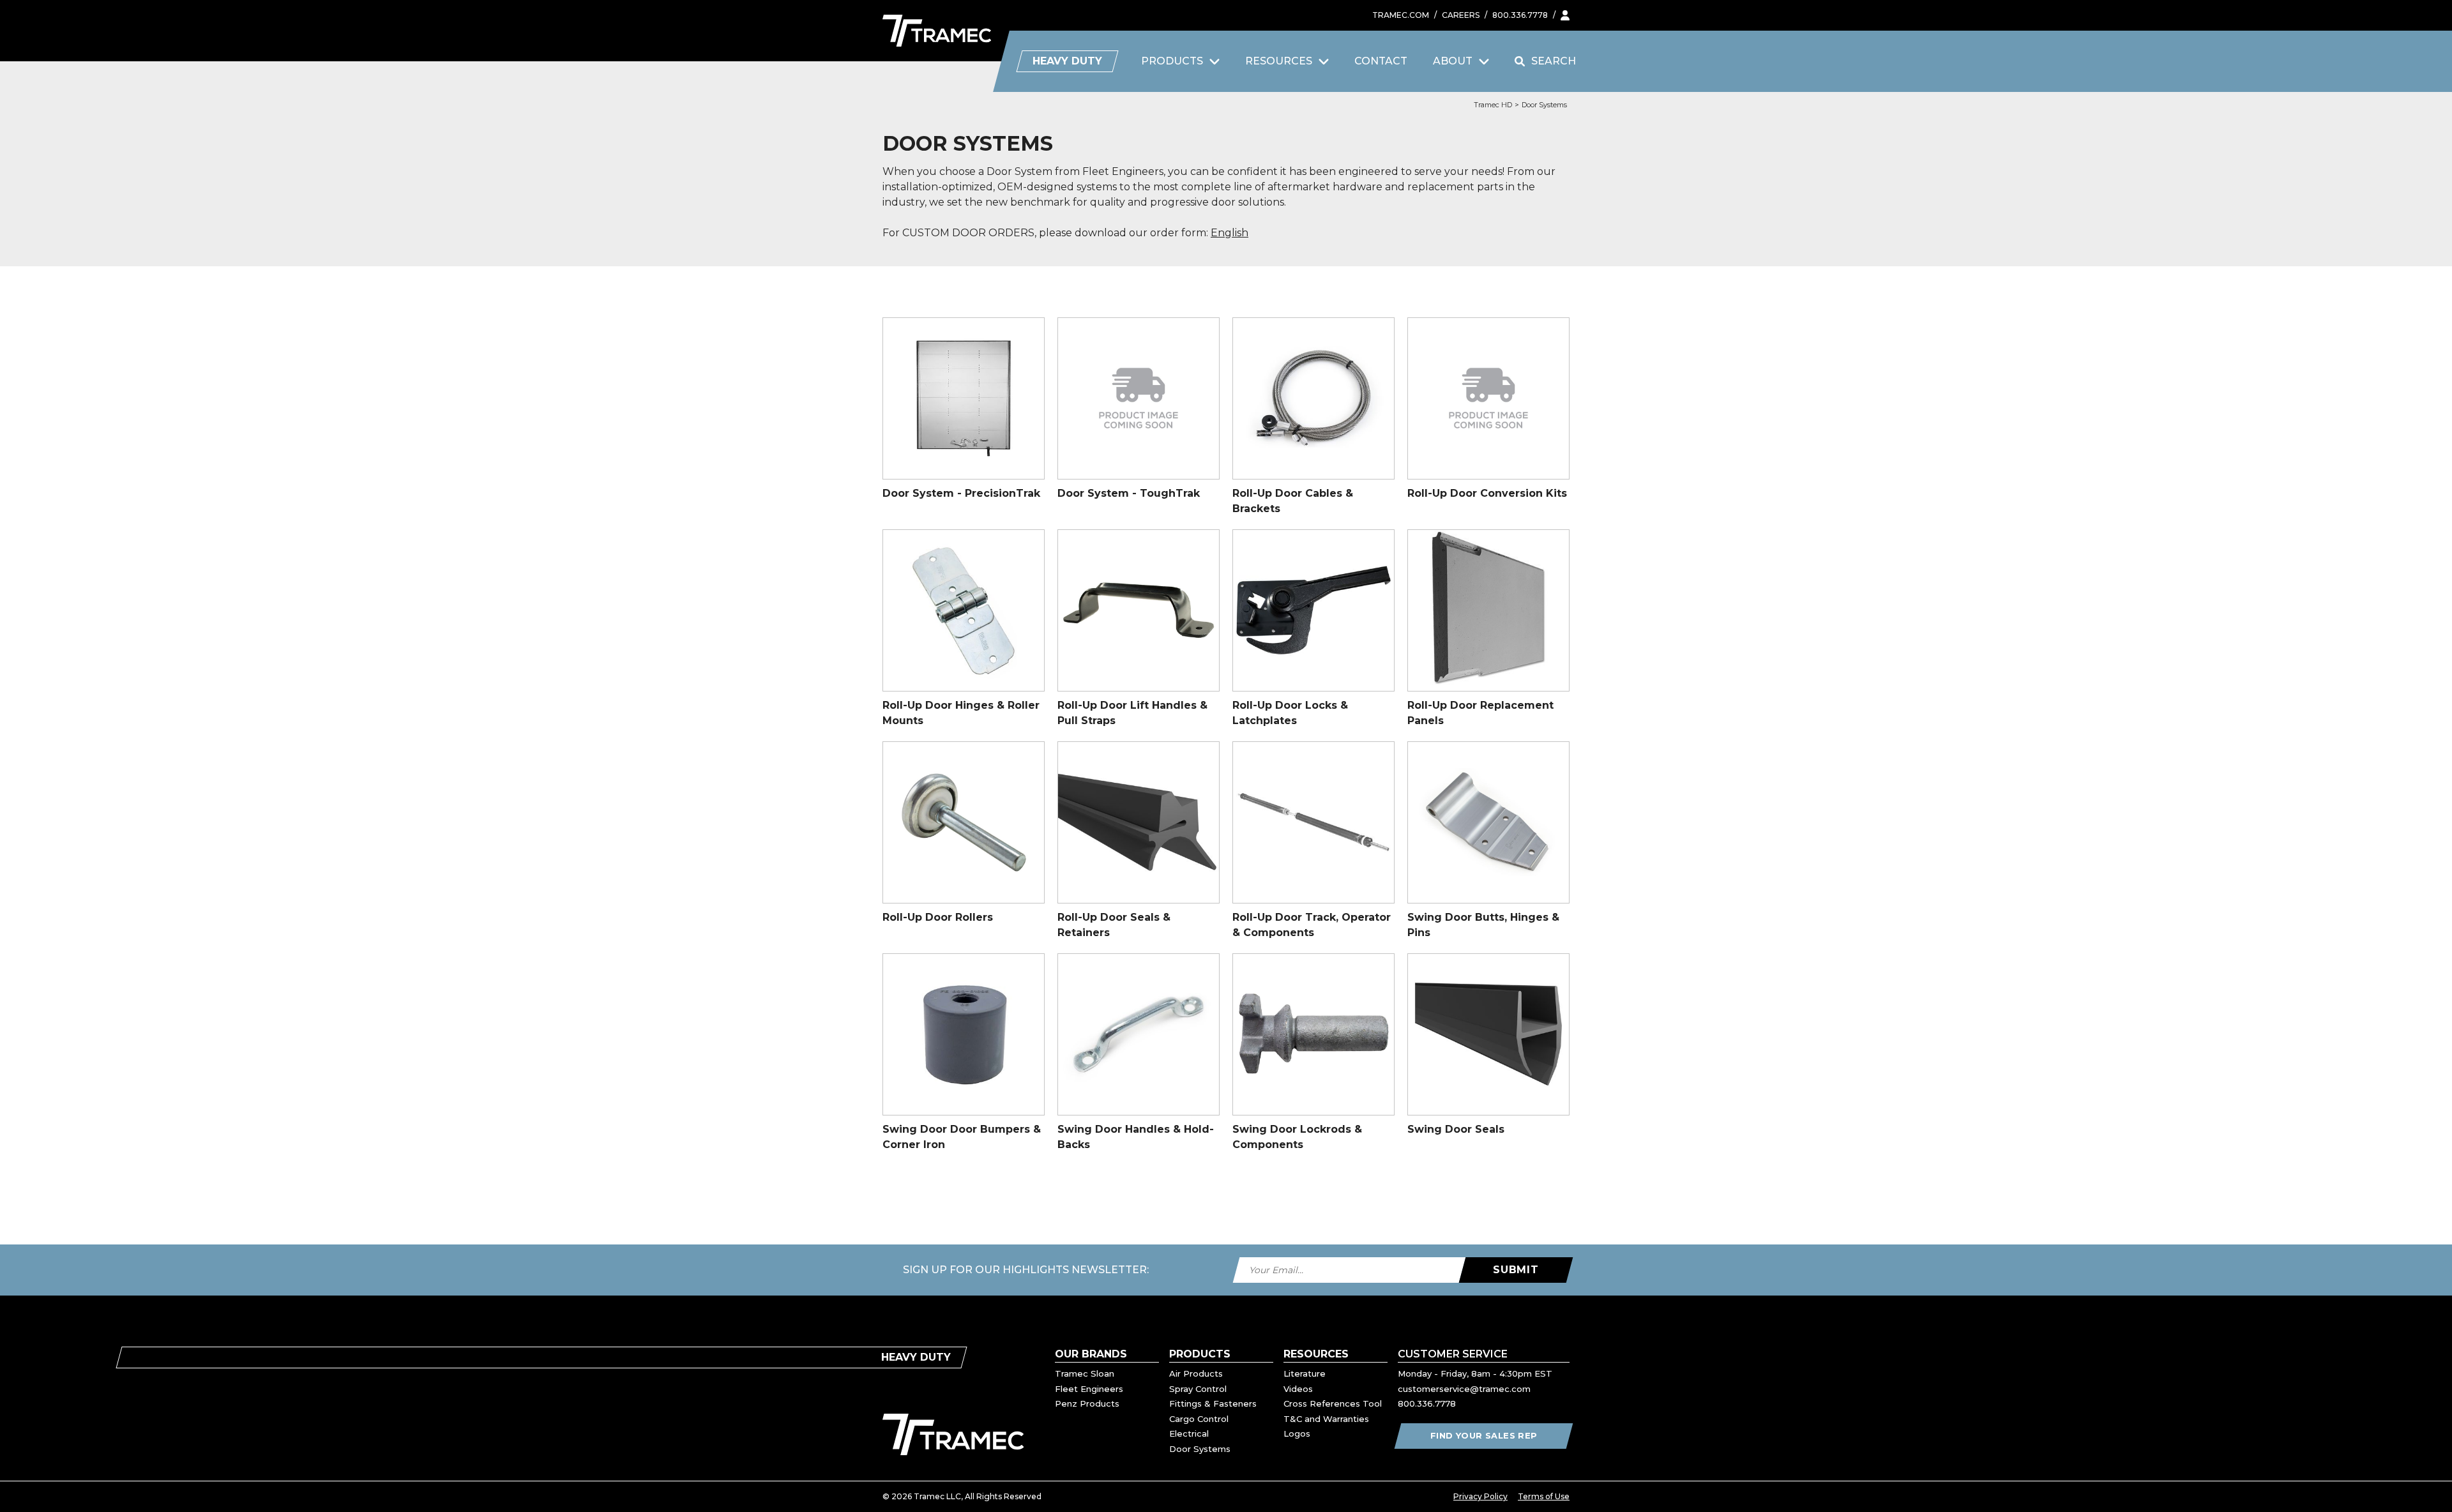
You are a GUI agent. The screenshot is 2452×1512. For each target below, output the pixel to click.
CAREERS (1461, 15)
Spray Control (1198, 1389)
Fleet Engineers (1089, 1389)
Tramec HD (1493, 105)
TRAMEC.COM (1401, 15)
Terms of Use (1544, 1496)
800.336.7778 (1520, 15)
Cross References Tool (1333, 1403)
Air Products (1196, 1373)
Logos (1297, 1433)
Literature (1305, 1373)
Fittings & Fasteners (1213, 1403)
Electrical (1189, 1433)
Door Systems (1544, 105)
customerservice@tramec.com (1464, 1389)
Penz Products (1087, 1403)
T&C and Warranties (1326, 1419)
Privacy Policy (1480, 1496)
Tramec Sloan (1085, 1373)
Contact (1381, 61)
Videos (1298, 1389)
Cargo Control (1199, 1419)
